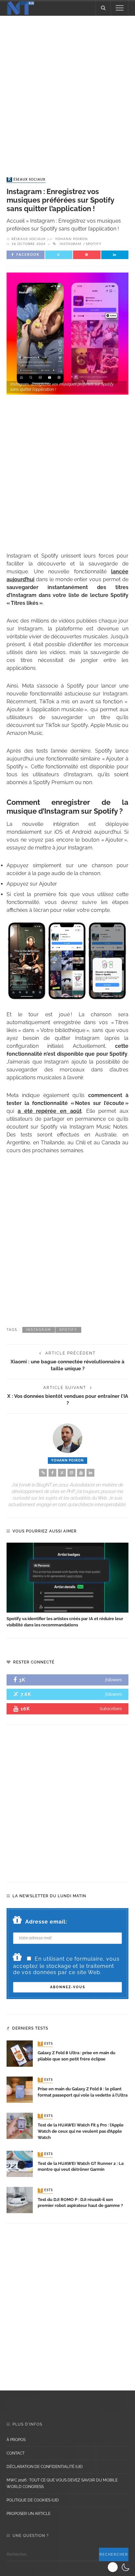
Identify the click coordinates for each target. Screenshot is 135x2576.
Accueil (16, 221)
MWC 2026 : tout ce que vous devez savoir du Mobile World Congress (62, 2483)
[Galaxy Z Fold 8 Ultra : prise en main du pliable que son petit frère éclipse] (20, 2053)
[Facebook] (52, 1473)
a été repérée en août (50, 1111)
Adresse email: (46, 1922)
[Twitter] (62, 1473)
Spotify (94, 244)
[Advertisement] (67, 90)
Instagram (70, 244)
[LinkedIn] (90, 1473)
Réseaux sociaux (27, 180)
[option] (67, 1585)
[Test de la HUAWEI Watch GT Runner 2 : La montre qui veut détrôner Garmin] (20, 2163)
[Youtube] (81, 1473)
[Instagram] (71, 1473)
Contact (16, 2453)
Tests (46, 2044)
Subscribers (111, 1709)
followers (114, 1680)
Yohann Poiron (71, 239)
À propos (16, 2440)
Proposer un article (29, 2514)
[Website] (43, 1473)
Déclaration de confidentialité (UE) (45, 2467)
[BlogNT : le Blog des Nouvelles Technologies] (21, 7)
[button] (119, 2567)
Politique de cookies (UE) (33, 2500)
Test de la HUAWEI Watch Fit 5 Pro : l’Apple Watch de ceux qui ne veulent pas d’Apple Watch (81, 2131)
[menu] (120, 8)
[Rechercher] (103, 8)
